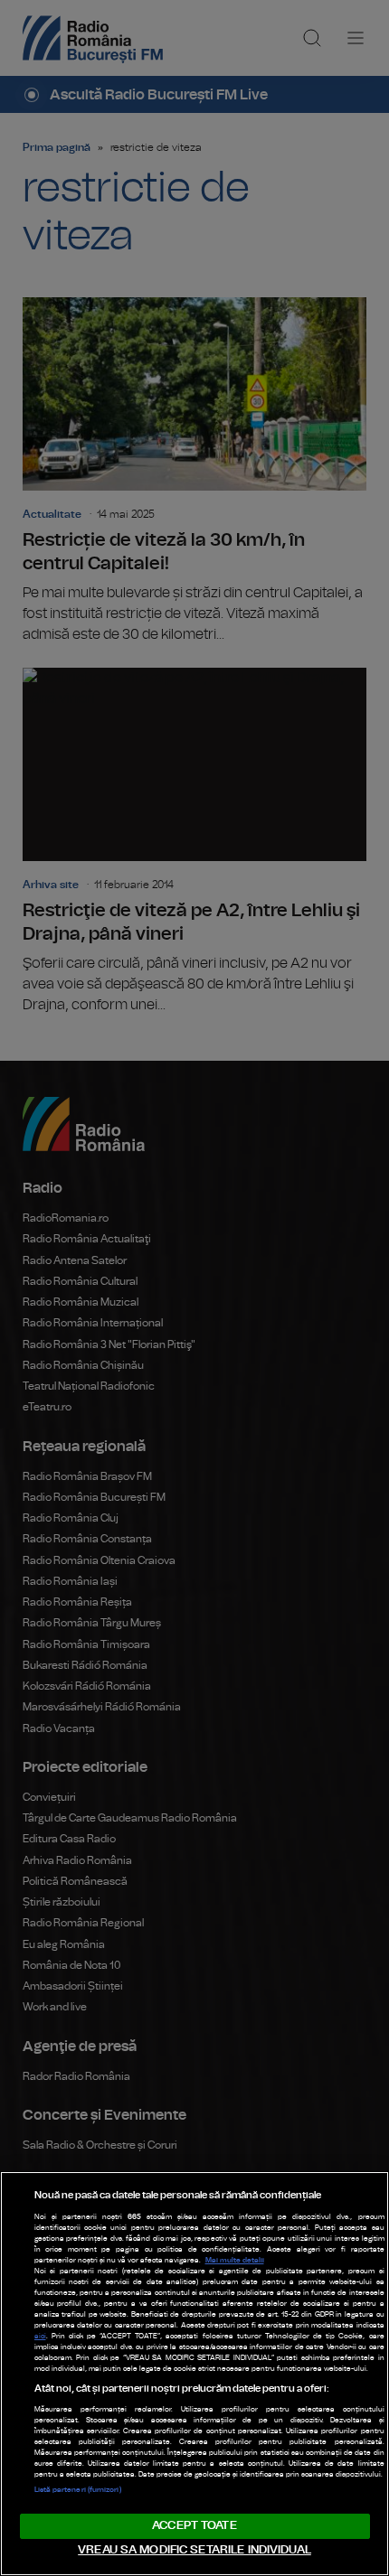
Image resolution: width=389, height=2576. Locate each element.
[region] (194, 2374)
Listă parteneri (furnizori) (78, 2490)
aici (40, 2337)
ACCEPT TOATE (194, 2526)
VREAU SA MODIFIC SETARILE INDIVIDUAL (194, 2550)
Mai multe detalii (235, 2261)
